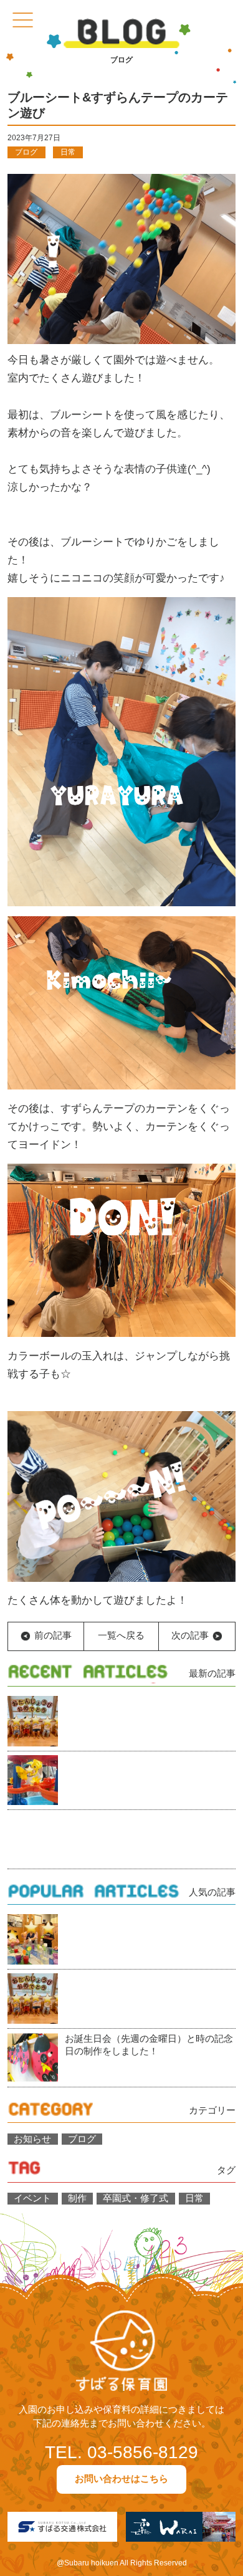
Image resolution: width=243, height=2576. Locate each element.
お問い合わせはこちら (121, 2479)
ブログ (26, 152)
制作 (77, 2199)
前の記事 (53, 1636)
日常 (68, 152)
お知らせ (32, 2139)
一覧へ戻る (121, 1636)
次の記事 (190, 1636)
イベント (32, 2199)
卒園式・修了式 (136, 2199)
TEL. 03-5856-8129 (121, 2452)
